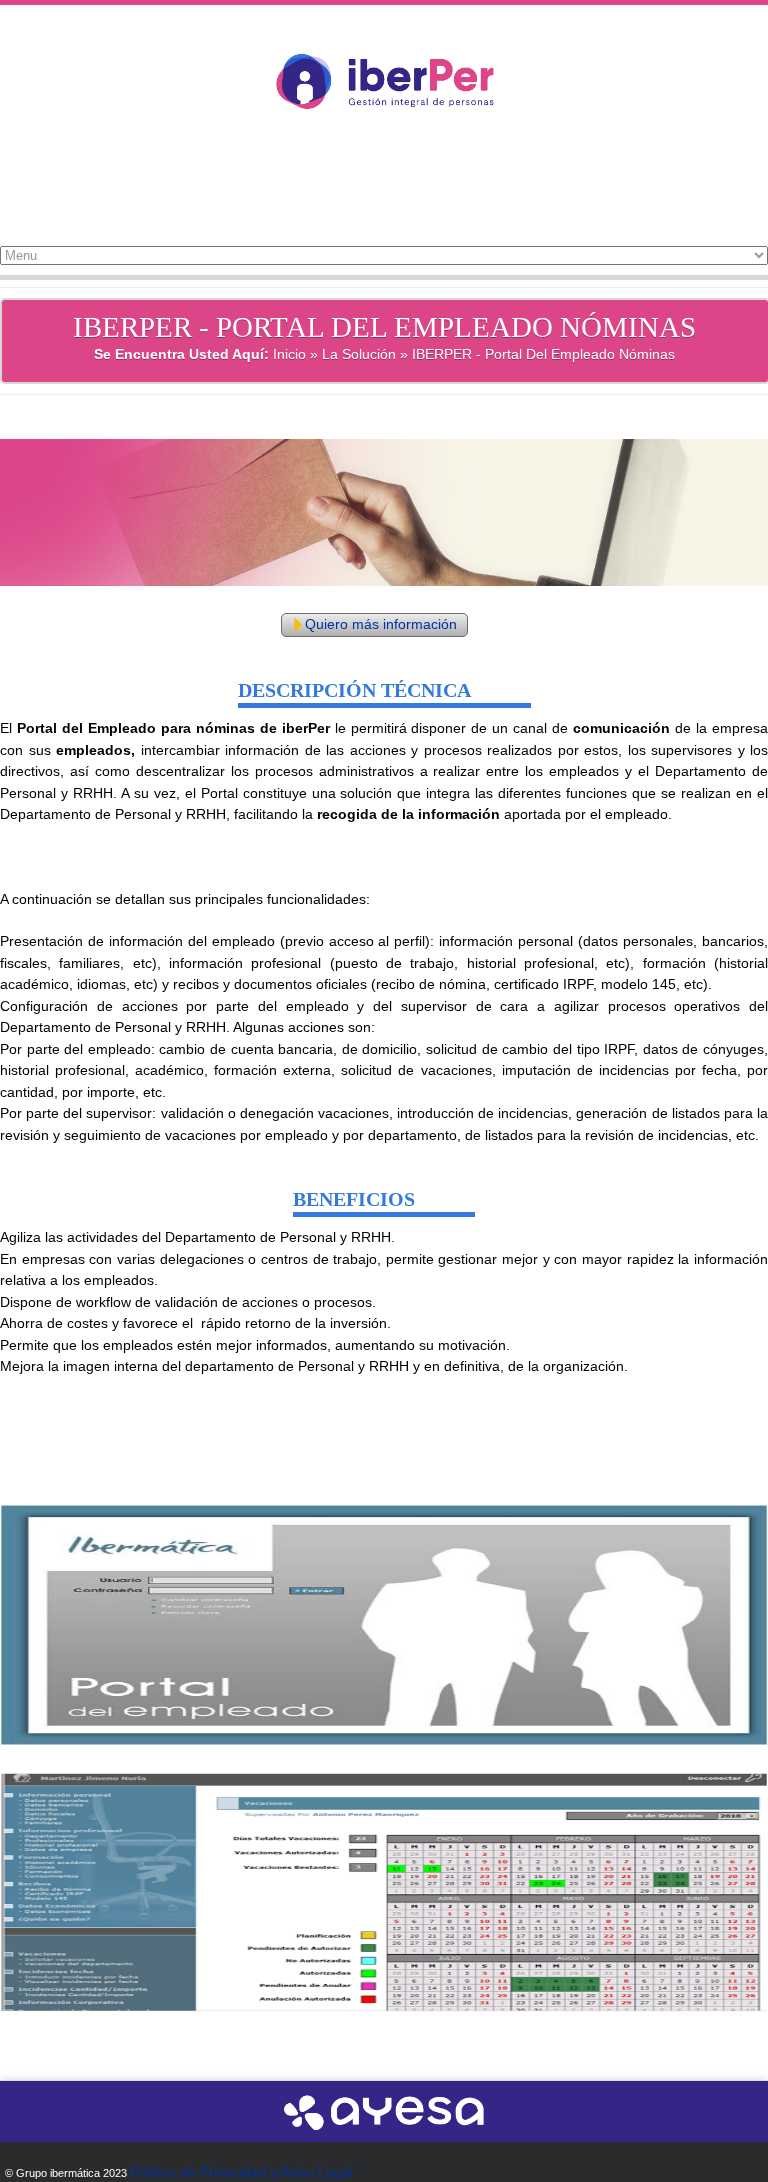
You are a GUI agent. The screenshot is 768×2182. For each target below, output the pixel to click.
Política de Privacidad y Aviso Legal (241, 2172)
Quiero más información (381, 624)
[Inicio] (384, 138)
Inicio (289, 354)
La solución (359, 354)
